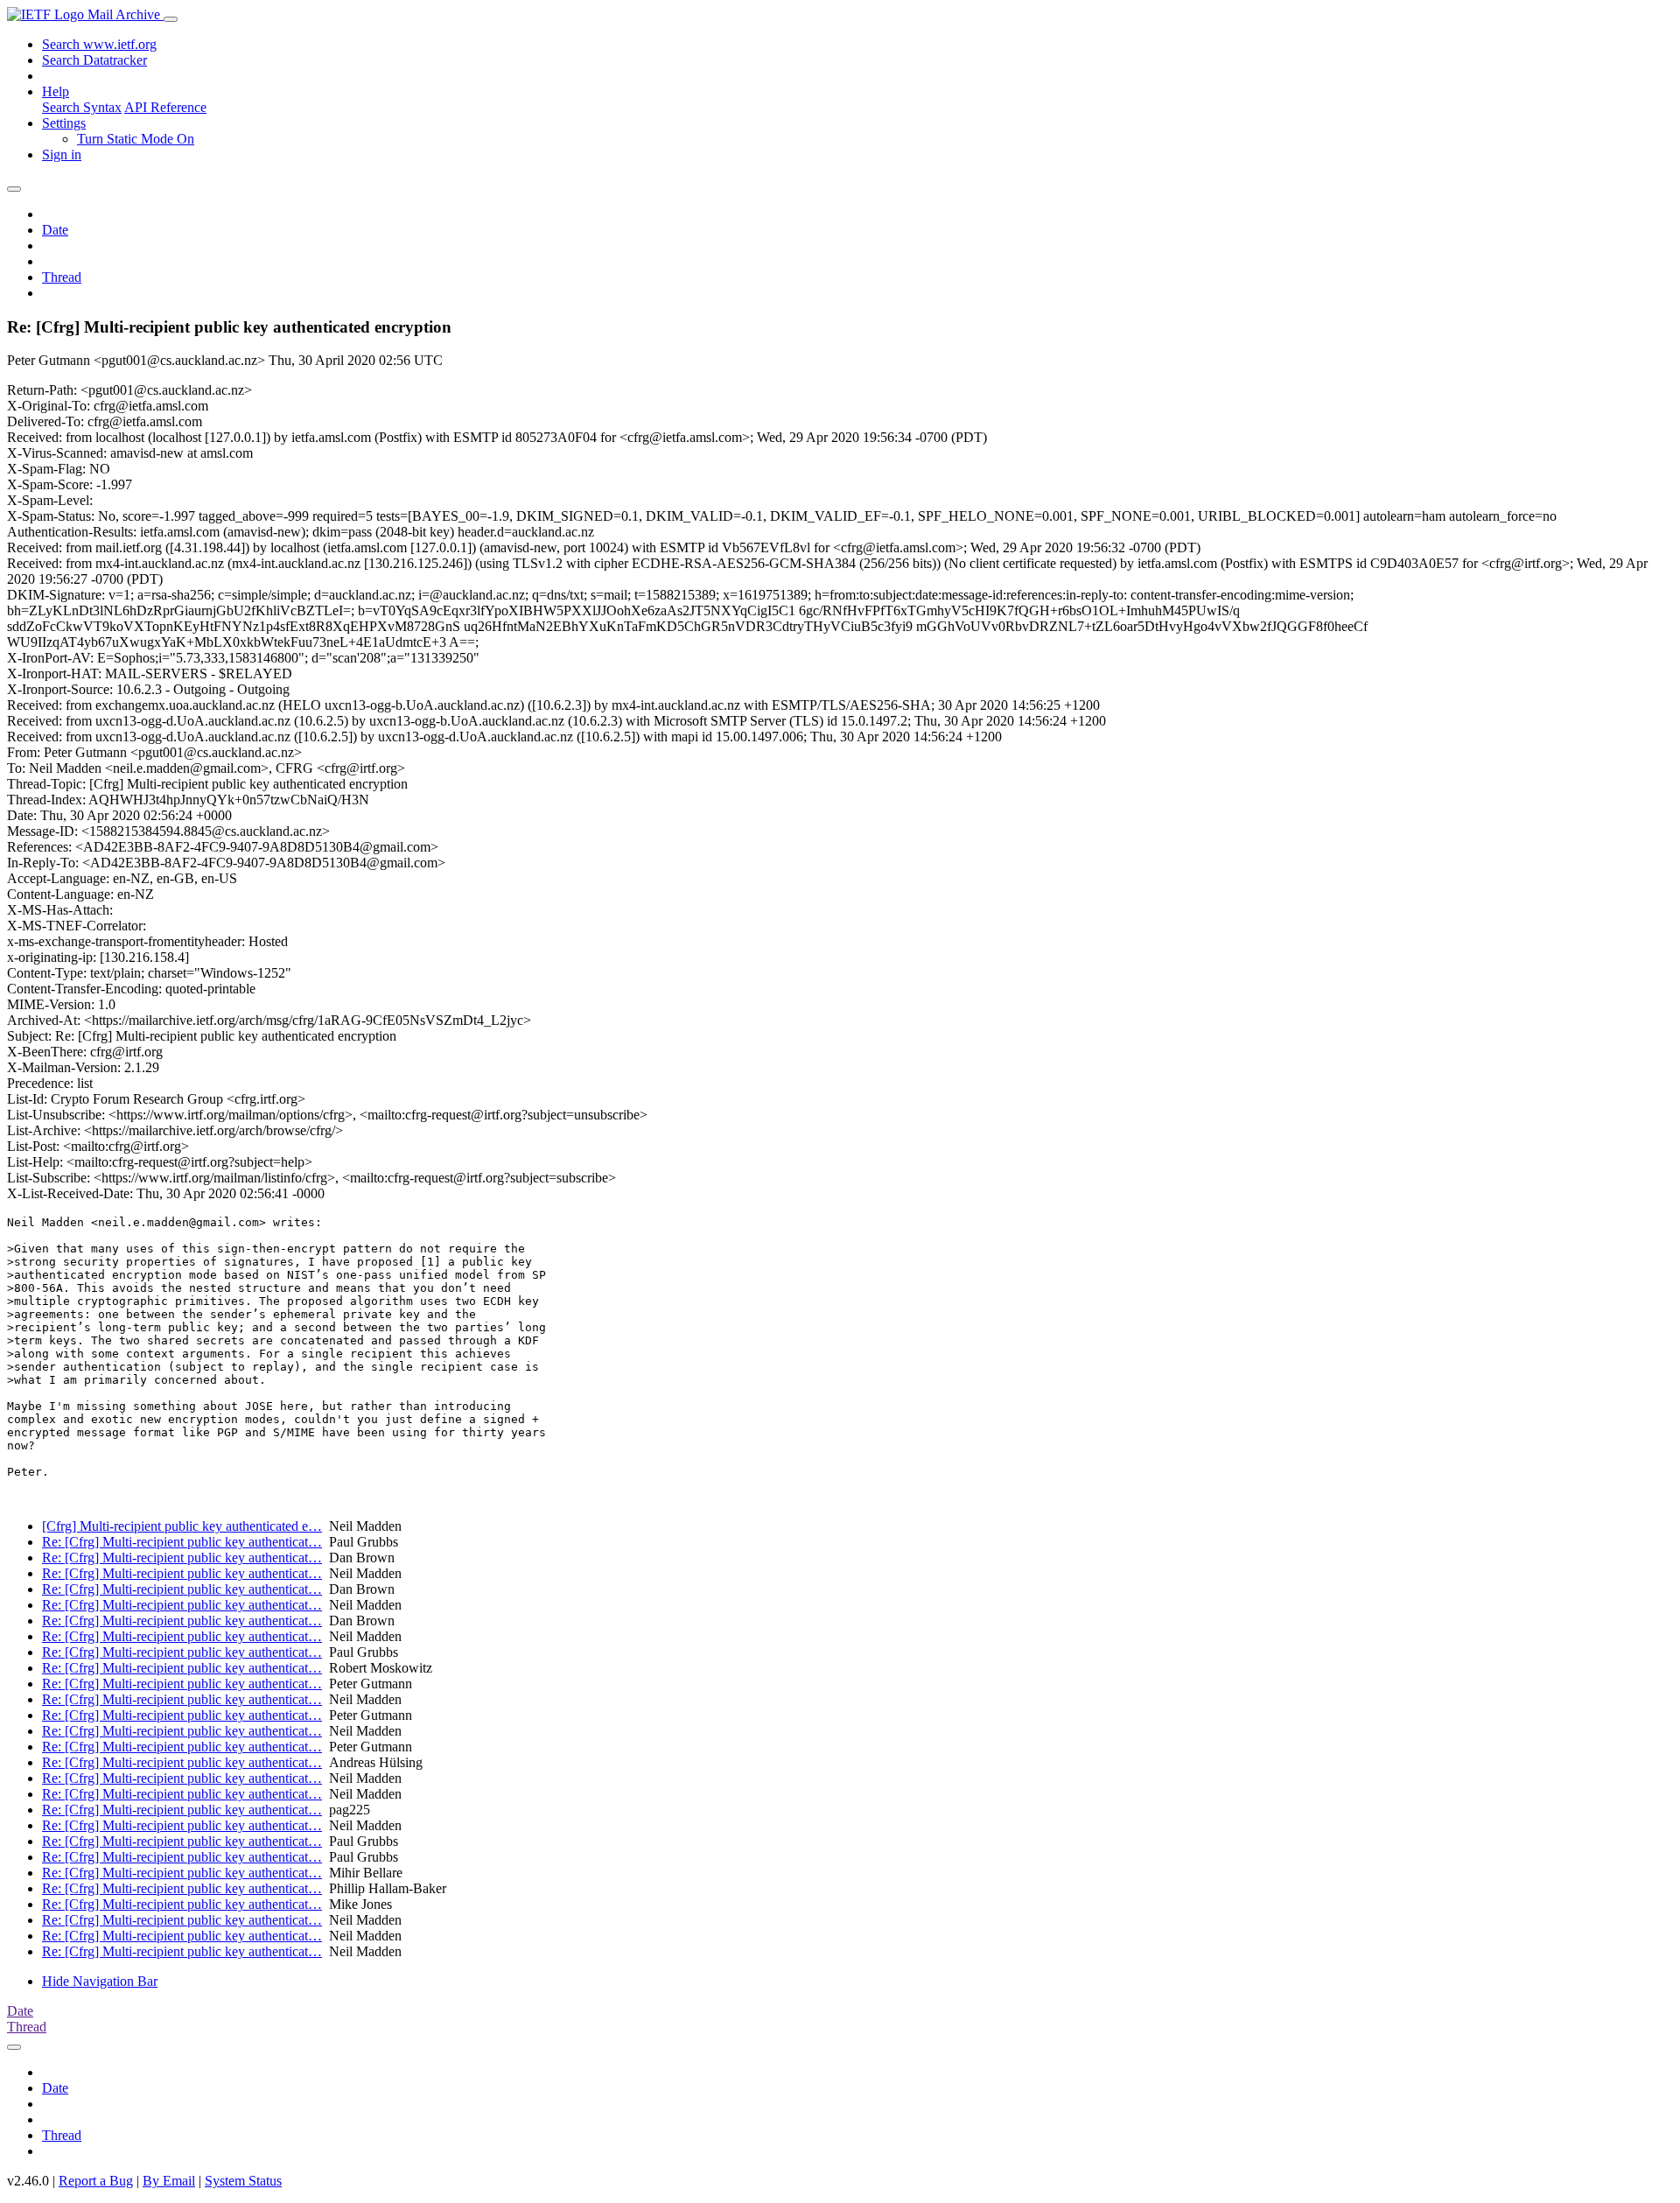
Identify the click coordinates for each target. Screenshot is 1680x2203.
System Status (243, 2181)
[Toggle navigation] (171, 19)
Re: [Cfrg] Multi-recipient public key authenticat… (182, 1542)
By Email (169, 2181)
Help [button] (56, 91)
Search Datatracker (94, 60)
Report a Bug (96, 2181)
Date (55, 230)
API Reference (165, 107)
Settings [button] (64, 123)
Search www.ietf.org (99, 44)
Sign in (62, 154)
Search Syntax (82, 107)
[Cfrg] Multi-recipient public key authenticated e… (182, 1526)
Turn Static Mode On (136, 139)
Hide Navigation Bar (100, 1981)
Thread (62, 277)
